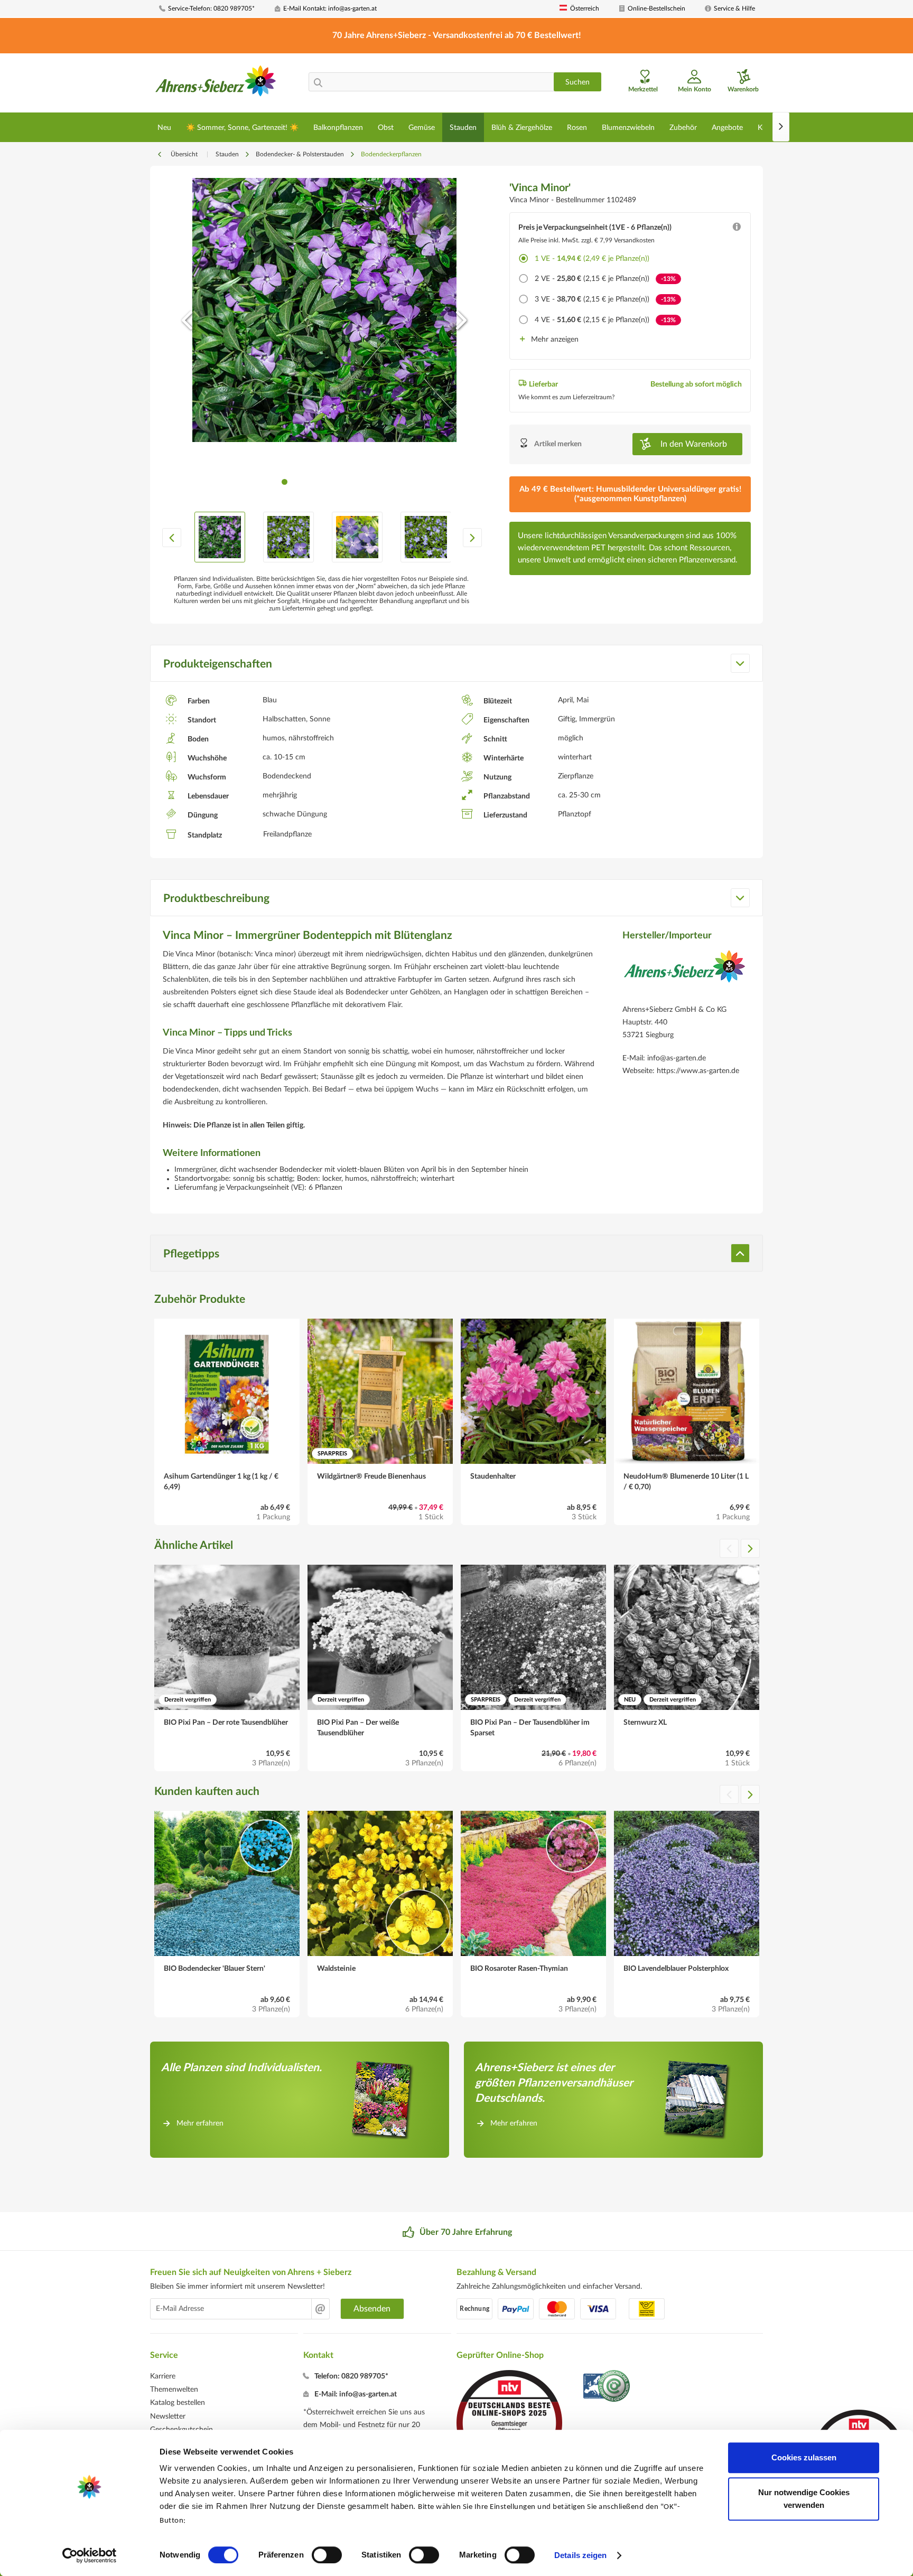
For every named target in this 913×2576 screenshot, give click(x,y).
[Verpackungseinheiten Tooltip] (737, 229)
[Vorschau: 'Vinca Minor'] (220, 537)
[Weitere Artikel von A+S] (684, 974)
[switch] (327, 2555)
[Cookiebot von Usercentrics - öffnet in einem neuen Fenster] (90, 2555)
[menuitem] (213, 9)
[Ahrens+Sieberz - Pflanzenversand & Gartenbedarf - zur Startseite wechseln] (216, 84)
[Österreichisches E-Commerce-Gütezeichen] (607, 2387)
